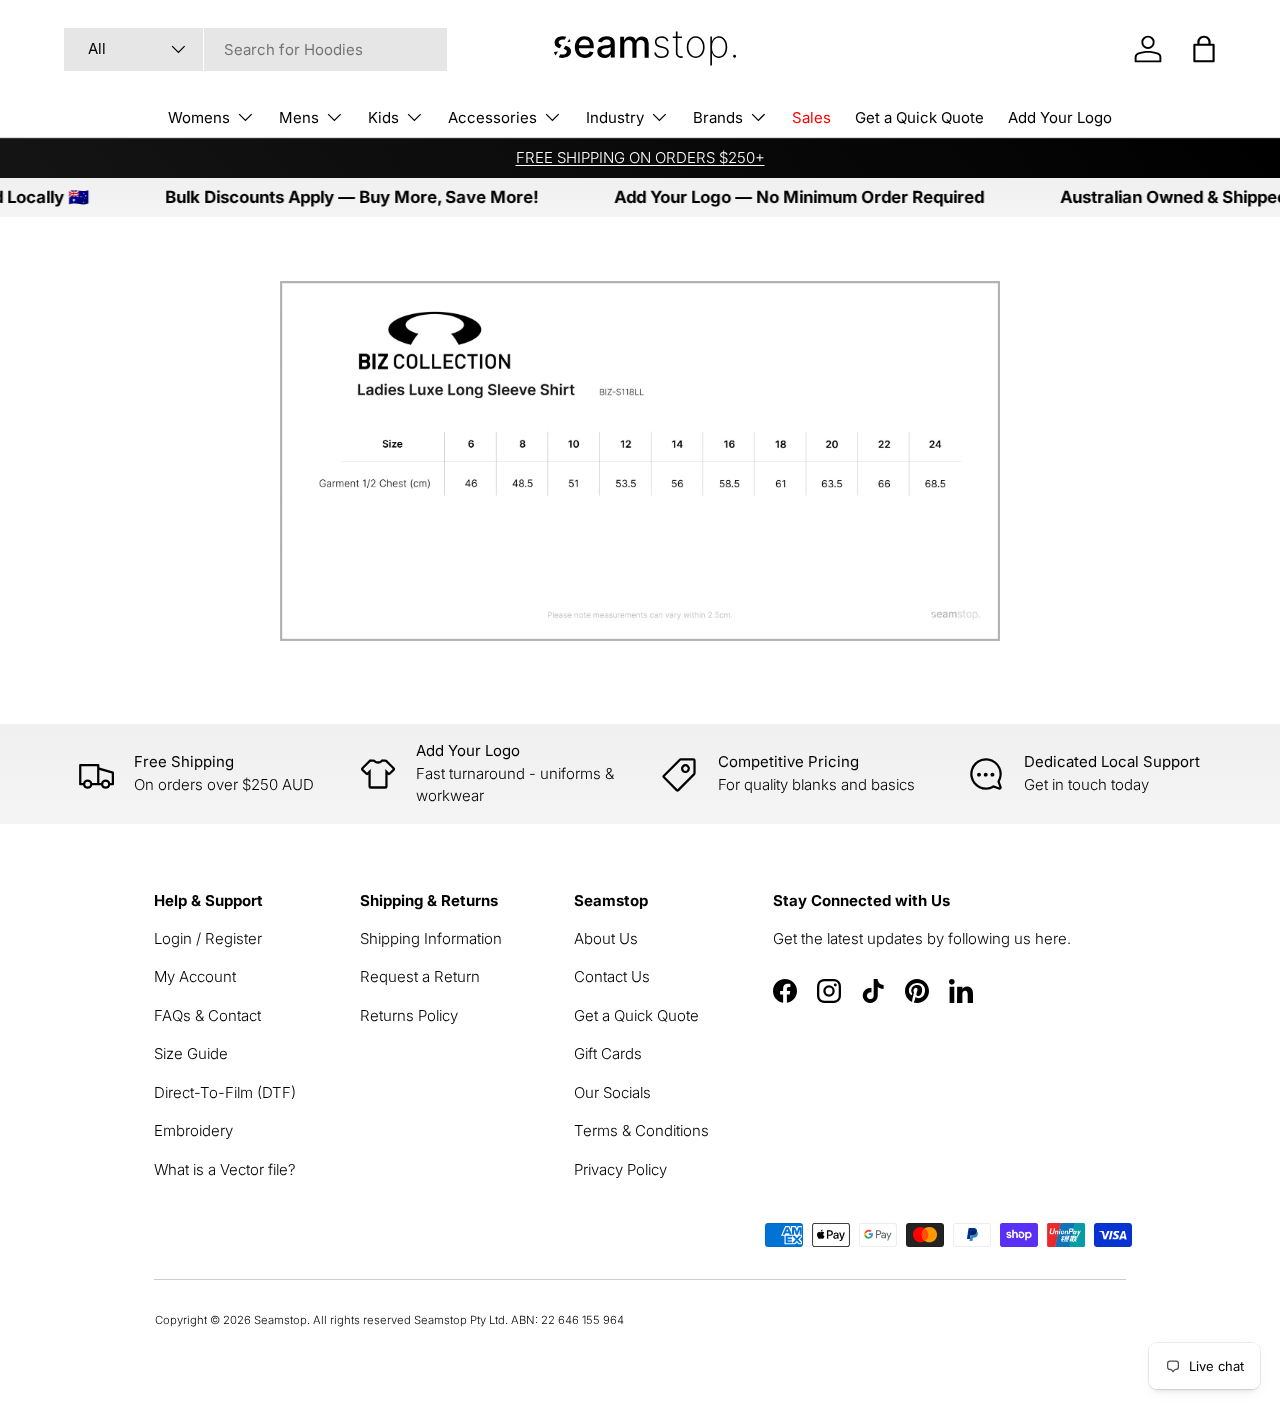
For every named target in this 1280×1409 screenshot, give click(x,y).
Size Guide (191, 1053)
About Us (606, 938)
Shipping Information (431, 938)
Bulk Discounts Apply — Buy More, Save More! (335, 197)
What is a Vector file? (225, 1169)
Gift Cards (608, 1053)
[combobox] (255, 49)
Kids (383, 117)
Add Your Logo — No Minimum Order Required (783, 197)
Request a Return (420, 976)
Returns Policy (409, 1015)
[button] (1204, 49)
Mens (299, 117)
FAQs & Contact (207, 1015)
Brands (718, 117)
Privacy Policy (620, 1169)
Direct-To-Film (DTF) (225, 1092)
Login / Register (208, 938)
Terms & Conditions (641, 1130)
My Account (195, 976)
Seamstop (280, 1320)
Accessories (492, 117)
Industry (615, 117)
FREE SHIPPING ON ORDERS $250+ (640, 157)
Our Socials (612, 1092)
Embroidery (193, 1130)
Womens (199, 117)
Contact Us (612, 976)
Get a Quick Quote (919, 117)
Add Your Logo (1060, 117)
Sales (811, 117)
